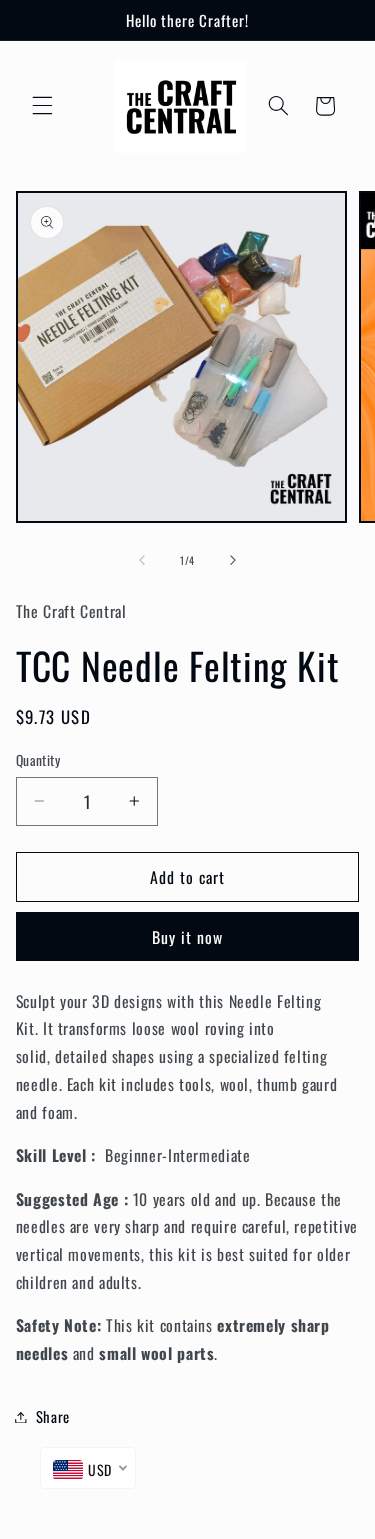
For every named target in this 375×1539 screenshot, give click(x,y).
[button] (42, 106)
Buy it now (188, 937)
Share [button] (53, 1416)
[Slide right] (233, 561)
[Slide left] (142, 561)
